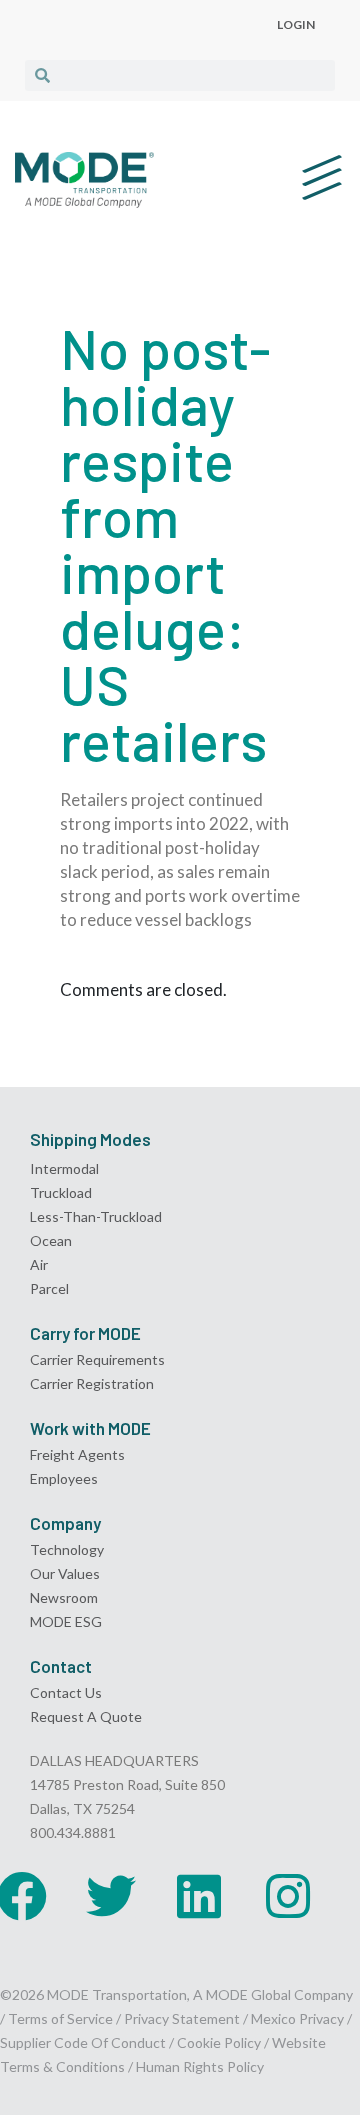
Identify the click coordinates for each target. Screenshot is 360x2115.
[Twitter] (111, 1896)
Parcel (49, 1288)
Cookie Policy (219, 2042)
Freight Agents (77, 1454)
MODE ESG (66, 1621)
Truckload (61, 1192)
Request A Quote (86, 1716)
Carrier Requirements (97, 1359)
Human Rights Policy (200, 2066)
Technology (67, 1549)
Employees (64, 1478)
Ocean (51, 1240)
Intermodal (64, 1168)
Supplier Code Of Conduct (83, 2042)
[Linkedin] (199, 1896)
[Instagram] (288, 1896)
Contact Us (66, 1692)
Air (39, 1264)
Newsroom (64, 1597)
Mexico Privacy (297, 2018)
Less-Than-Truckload (96, 1216)
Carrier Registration (92, 1383)
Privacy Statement (183, 2018)
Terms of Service (60, 2018)
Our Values (65, 1573)
